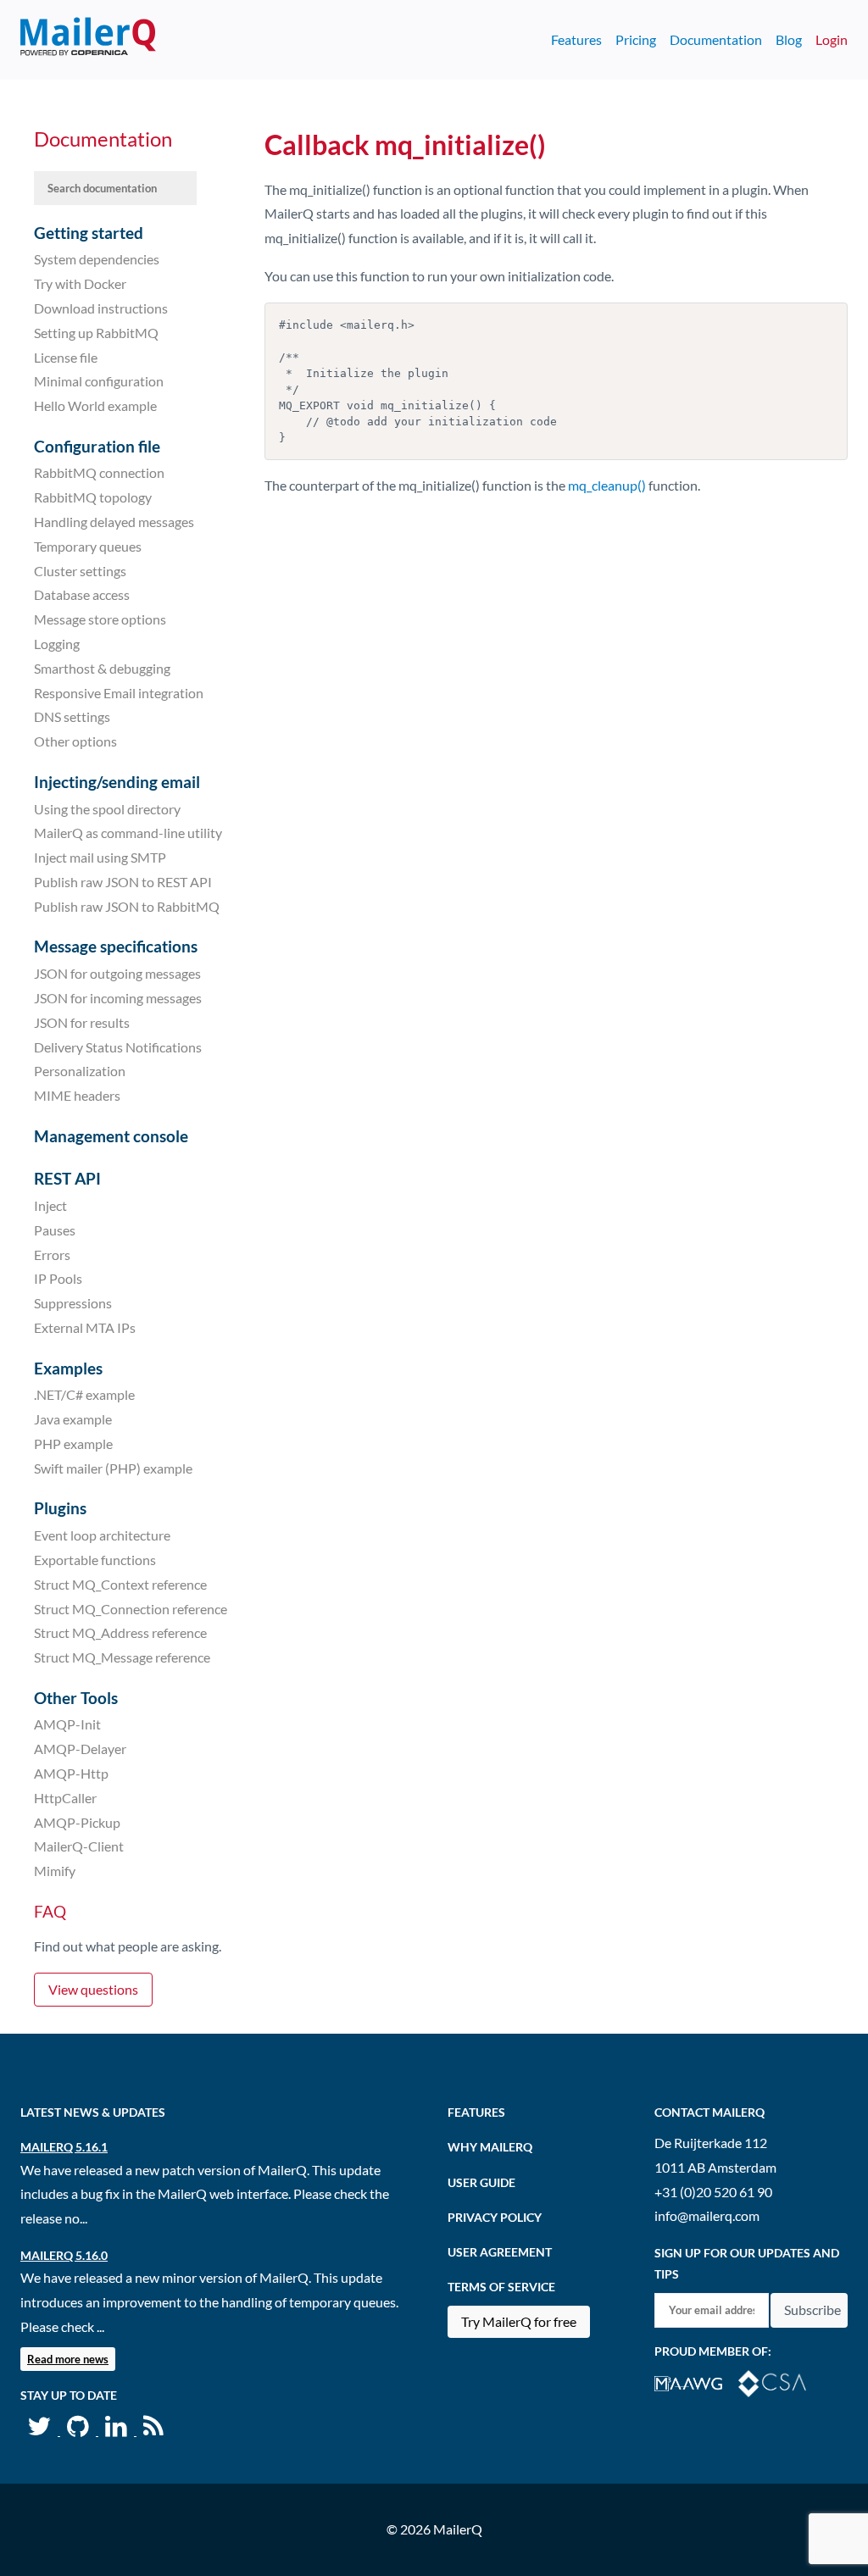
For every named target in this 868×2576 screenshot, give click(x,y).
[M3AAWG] (696, 2382)
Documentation (716, 39)
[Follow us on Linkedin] (117, 2430)
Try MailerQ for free (519, 2321)
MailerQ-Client (79, 1846)
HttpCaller (65, 1798)
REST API (67, 1178)
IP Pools (58, 1278)
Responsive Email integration (119, 692)
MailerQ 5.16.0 (64, 2255)
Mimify (55, 1871)
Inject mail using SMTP (100, 857)
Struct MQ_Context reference (120, 1584)
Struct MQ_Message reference (122, 1657)
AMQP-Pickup (77, 1821)
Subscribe (812, 2310)
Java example (73, 1419)
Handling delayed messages (114, 522)
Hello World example (95, 405)
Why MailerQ (490, 2147)
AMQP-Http (71, 1773)
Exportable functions (95, 1560)
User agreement (500, 2252)
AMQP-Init (67, 1724)
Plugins (60, 1508)
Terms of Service (501, 2287)
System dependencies (97, 259)
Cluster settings (80, 570)
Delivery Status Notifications (118, 1046)
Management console (111, 1136)
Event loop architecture (102, 1535)
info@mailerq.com (707, 2215)
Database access (82, 594)
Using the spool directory (107, 808)
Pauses (55, 1230)
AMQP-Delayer (80, 1749)
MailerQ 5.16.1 (64, 2147)
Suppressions (73, 1303)
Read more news (68, 2359)
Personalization (80, 1071)
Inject (50, 1205)
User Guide (481, 2182)
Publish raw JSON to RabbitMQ (127, 906)
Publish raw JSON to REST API (123, 882)
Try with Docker (80, 283)
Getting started (89, 233)
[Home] (88, 40)
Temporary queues (88, 546)
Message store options (100, 619)
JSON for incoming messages (118, 998)
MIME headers (77, 1095)
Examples (68, 1368)
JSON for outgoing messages (117, 973)
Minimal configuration (99, 381)
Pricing (636, 39)
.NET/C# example (84, 1394)
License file (66, 356)
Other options (75, 741)
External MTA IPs (85, 1327)
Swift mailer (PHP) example (113, 1468)
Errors (52, 1254)
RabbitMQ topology (93, 497)
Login (832, 39)
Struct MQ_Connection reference (131, 1608)
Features (576, 39)
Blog (789, 39)
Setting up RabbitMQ (96, 333)
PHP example (73, 1443)
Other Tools (76, 1698)
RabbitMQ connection (99, 472)
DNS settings (72, 716)
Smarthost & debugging (102, 668)
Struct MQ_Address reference (120, 1632)
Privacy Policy (495, 2217)
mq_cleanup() (607, 485)
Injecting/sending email (117, 782)
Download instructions (101, 308)
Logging (57, 644)
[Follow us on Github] (79, 2430)
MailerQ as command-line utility (128, 833)
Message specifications (116, 946)
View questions (93, 1989)
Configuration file (97, 446)
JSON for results (82, 1022)
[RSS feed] (153, 2430)
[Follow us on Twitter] (40, 2430)
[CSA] (779, 2382)
